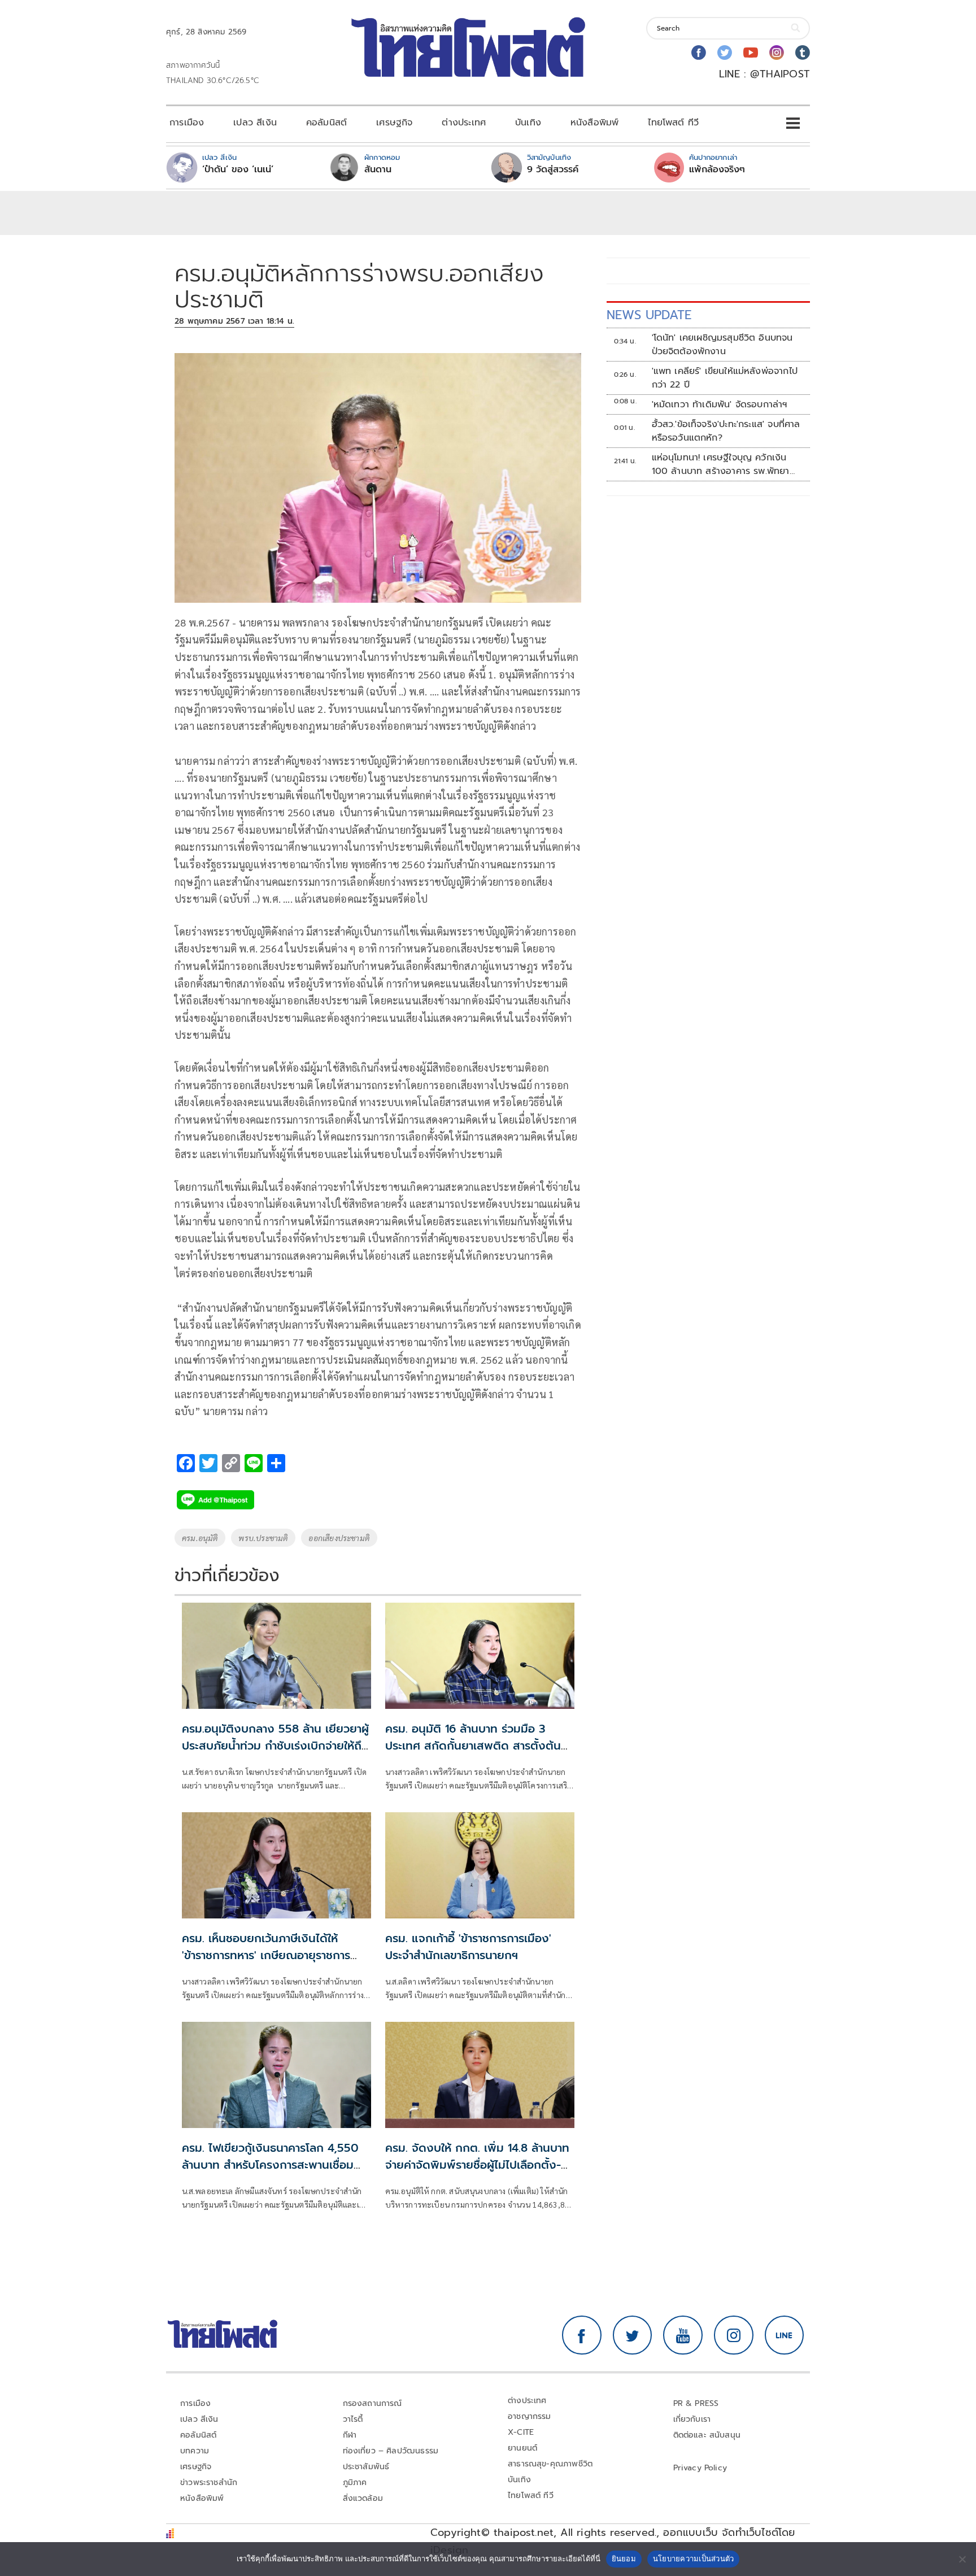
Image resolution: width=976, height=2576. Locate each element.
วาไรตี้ (353, 2419)
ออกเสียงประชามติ (339, 1538)
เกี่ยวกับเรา (692, 2419)
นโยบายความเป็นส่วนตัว (694, 2558)
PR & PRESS (696, 2403)
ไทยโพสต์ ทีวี (673, 123)
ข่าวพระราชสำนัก (209, 2483)
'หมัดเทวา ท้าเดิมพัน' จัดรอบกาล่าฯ (720, 404)
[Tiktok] (803, 53)
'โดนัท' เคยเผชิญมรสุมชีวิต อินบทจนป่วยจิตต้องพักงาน (722, 345)
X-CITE (521, 2432)
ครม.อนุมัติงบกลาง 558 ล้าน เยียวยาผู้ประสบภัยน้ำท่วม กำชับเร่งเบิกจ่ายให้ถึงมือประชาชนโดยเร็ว (275, 1746)
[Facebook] (699, 53)
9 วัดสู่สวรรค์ (553, 169)
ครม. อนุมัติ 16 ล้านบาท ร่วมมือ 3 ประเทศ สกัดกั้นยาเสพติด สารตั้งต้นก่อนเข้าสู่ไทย (473, 1746)
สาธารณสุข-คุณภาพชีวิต (550, 2464)
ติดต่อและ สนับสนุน (707, 2435)
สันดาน (378, 169)
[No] (962, 2559)
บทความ (195, 2451)
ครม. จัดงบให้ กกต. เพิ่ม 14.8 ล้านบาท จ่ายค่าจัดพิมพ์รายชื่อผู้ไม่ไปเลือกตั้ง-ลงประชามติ (477, 2165)
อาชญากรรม (530, 2416)
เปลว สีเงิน (255, 123)
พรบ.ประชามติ (263, 1538)
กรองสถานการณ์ (372, 2403)
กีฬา (350, 2435)
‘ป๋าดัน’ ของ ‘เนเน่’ (238, 169)
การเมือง (187, 123)
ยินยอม (624, 2558)
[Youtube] (751, 53)
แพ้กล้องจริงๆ (717, 169)
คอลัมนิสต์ (326, 123)
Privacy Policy (700, 2468)
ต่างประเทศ (464, 123)
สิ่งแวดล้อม (363, 2498)
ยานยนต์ (522, 2448)
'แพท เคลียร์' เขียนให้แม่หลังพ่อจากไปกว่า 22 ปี (725, 378)
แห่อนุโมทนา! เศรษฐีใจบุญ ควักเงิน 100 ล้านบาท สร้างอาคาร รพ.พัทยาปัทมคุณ (721, 464)
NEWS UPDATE (649, 315)
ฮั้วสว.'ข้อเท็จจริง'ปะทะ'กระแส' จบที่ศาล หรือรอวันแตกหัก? (726, 431)
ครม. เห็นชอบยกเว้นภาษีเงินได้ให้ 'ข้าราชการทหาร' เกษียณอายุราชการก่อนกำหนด (266, 1955)
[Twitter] (725, 53)
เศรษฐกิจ (394, 123)
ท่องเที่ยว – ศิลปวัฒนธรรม (391, 2451)
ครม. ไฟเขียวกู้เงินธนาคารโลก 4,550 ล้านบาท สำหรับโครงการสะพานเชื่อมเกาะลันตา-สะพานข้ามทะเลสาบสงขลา (270, 2165)
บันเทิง (528, 123)
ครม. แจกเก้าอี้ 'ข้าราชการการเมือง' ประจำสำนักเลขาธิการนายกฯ (468, 1947)
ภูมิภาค (355, 2483)
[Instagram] (777, 53)
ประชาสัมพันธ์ (366, 2467)
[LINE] (785, 2335)
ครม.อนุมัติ (200, 1538)
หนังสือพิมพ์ (594, 123)
